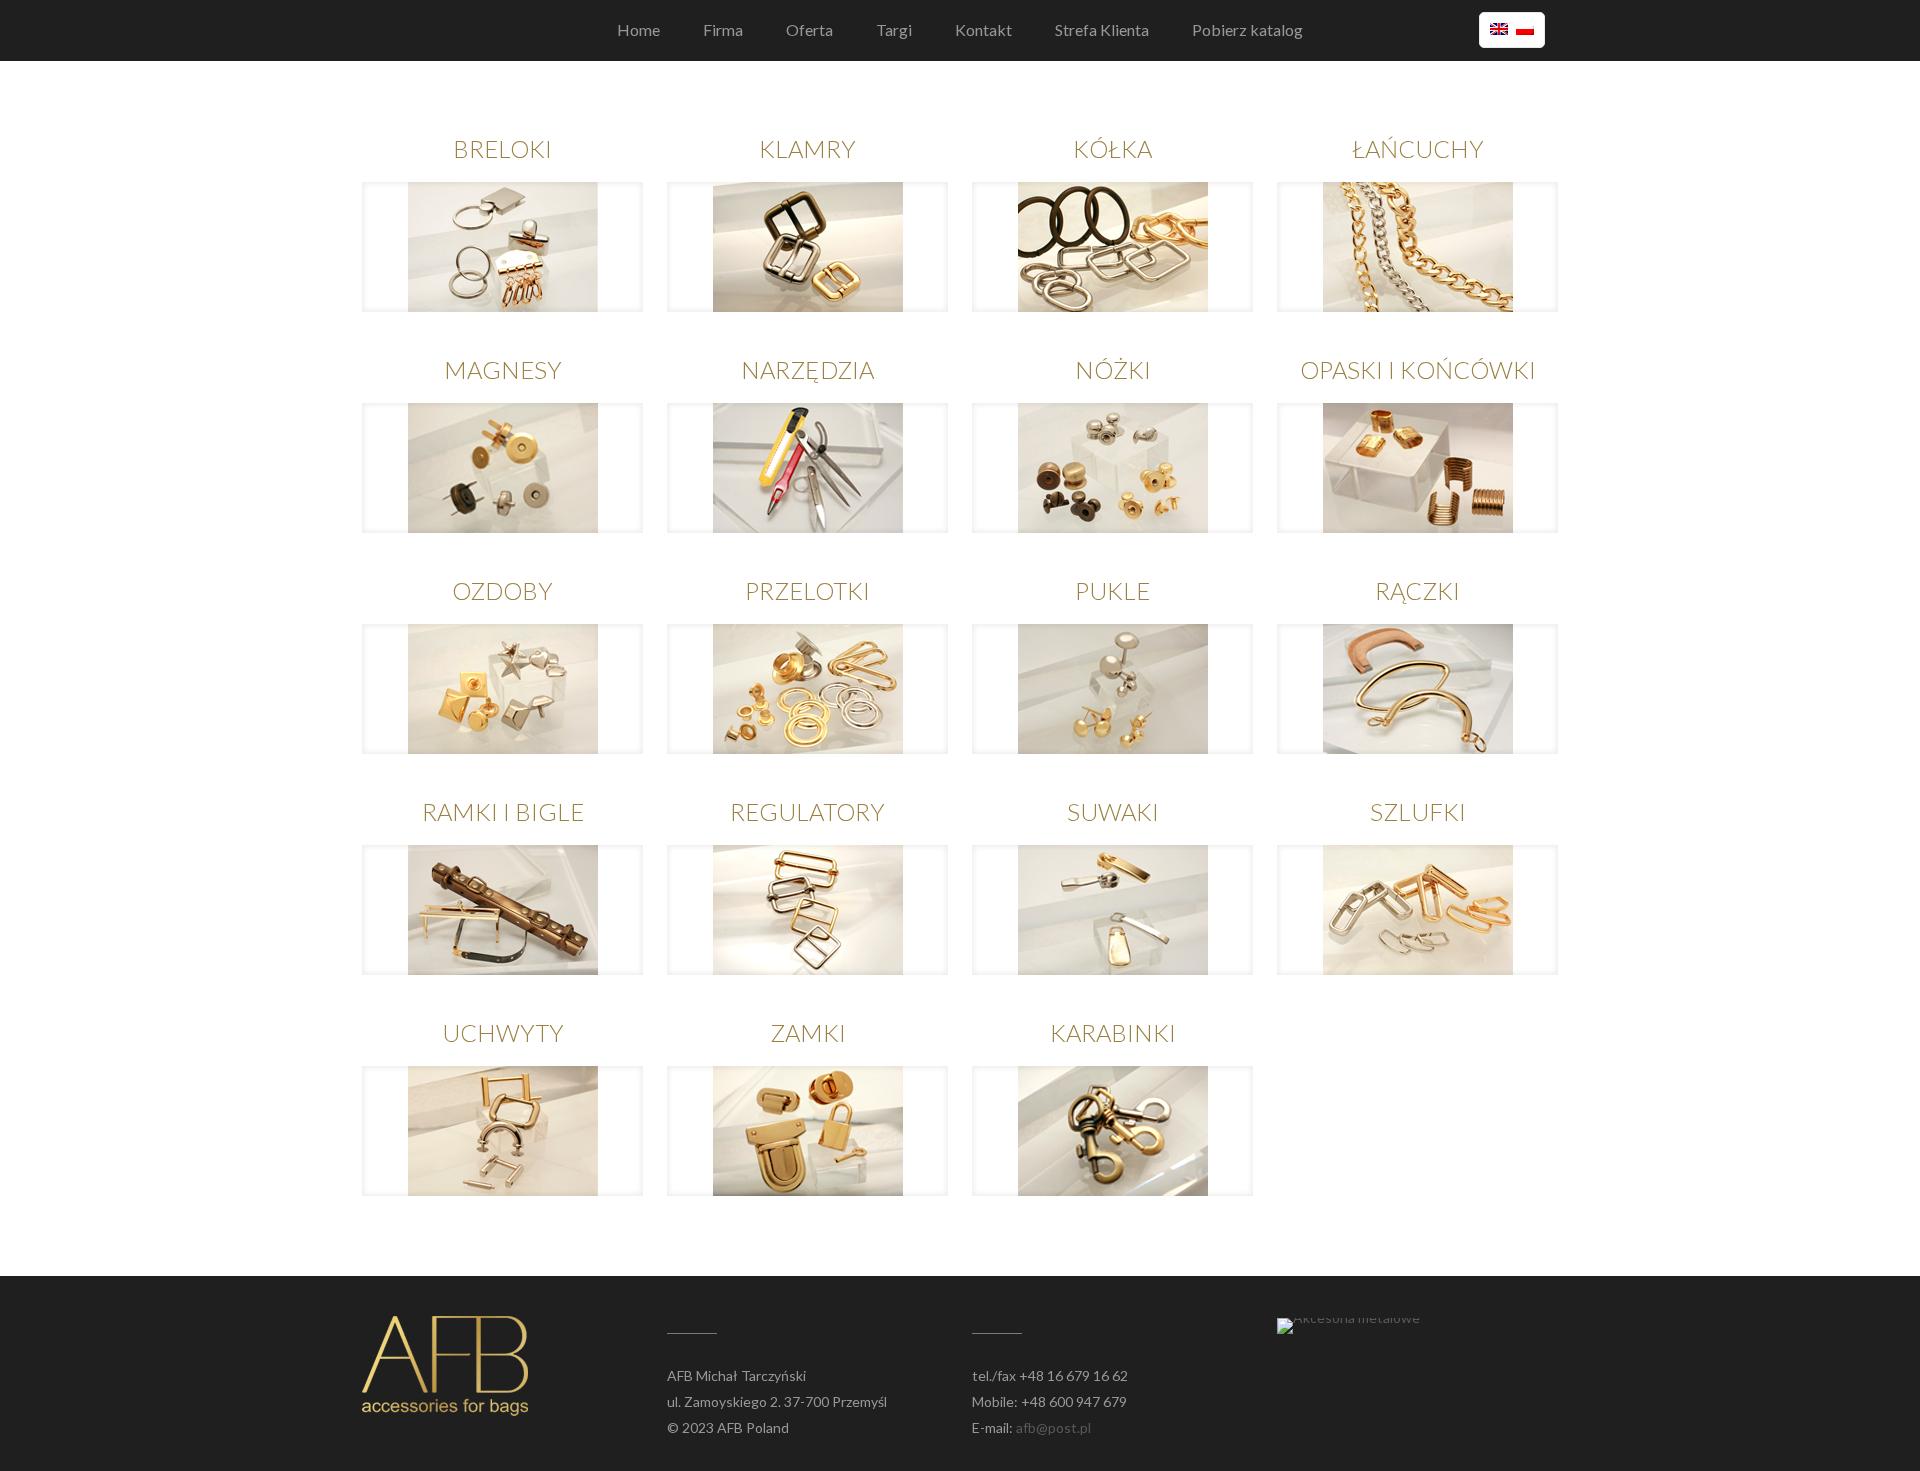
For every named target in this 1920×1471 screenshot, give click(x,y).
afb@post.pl (1053, 1427)
